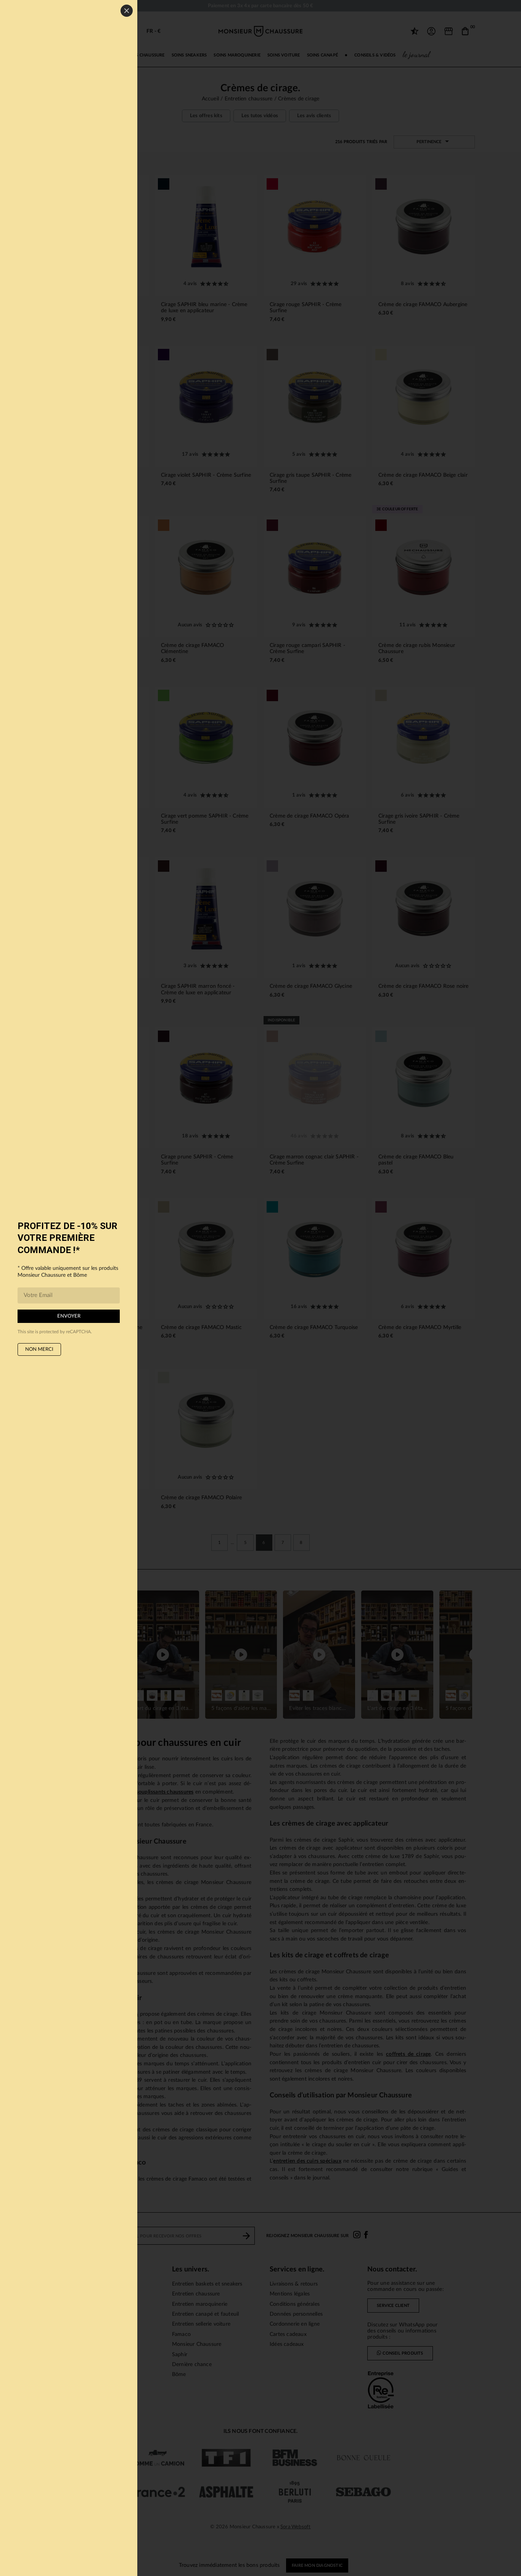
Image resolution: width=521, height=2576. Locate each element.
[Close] (127, 11)
